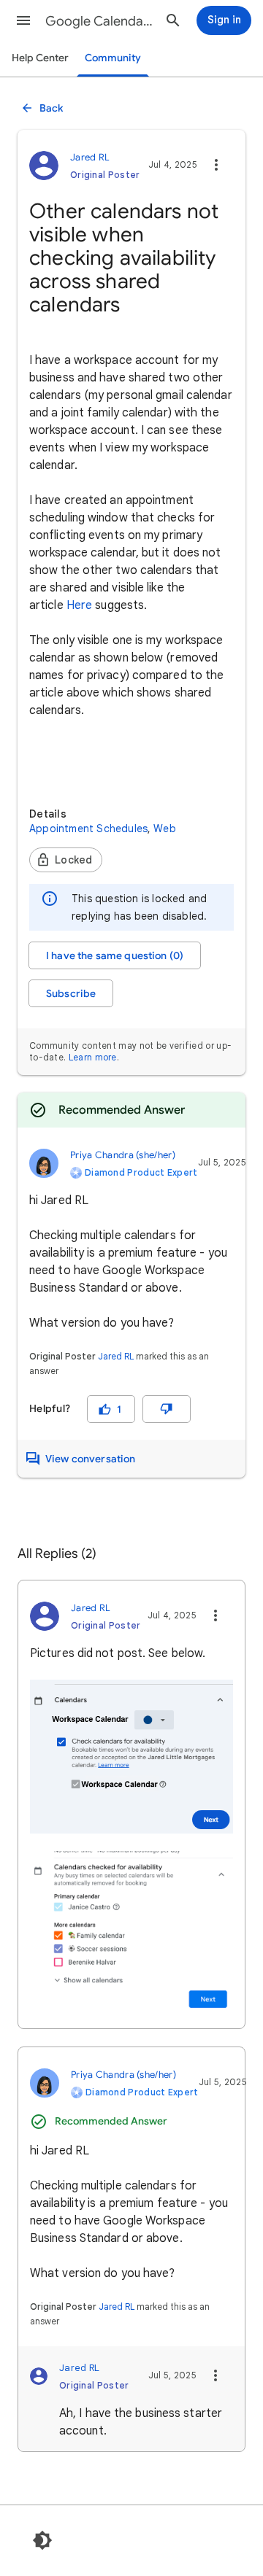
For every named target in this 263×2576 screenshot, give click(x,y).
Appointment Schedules (88, 829)
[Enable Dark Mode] (42, 2540)
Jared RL (116, 1356)
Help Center (40, 58)
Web (165, 829)
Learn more (93, 1057)
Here (79, 605)
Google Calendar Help (99, 21)
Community (113, 58)
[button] (23, 20)
